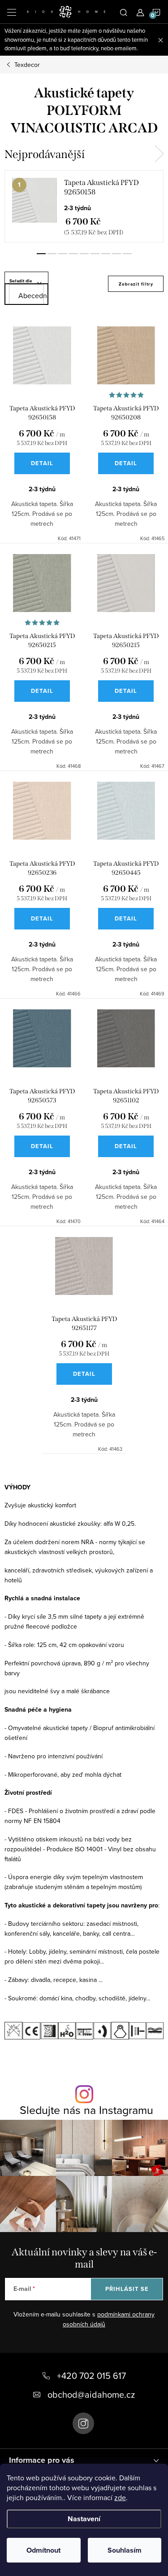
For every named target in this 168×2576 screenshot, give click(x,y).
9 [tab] (127, 254)
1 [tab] (41, 254)
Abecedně (31, 295)
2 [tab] (52, 254)
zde (120, 2497)
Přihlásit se (127, 2289)
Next (159, 154)
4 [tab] (73, 254)
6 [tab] (95, 254)
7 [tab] (106, 254)
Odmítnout (43, 2550)
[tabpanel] (84, 206)
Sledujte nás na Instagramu (86, 2110)
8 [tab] (116, 254)
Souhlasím (125, 2550)
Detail (42, 463)
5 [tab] (84, 254)
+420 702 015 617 (91, 2376)
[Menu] (12, 12)
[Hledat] (124, 12)
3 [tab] (63, 254)
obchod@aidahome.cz (91, 2394)
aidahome (83, 2423)
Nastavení (84, 2519)
